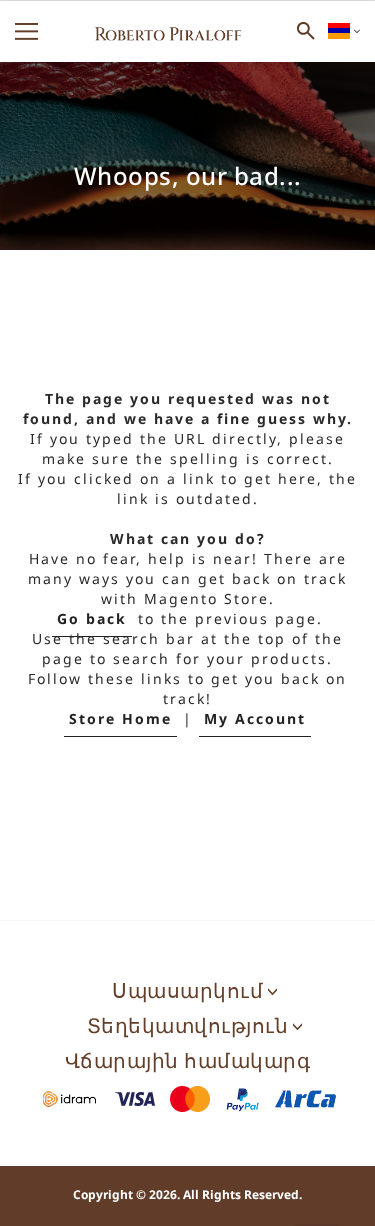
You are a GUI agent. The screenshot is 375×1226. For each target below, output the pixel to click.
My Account (255, 719)
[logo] (168, 31)
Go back (92, 619)
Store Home (120, 719)
